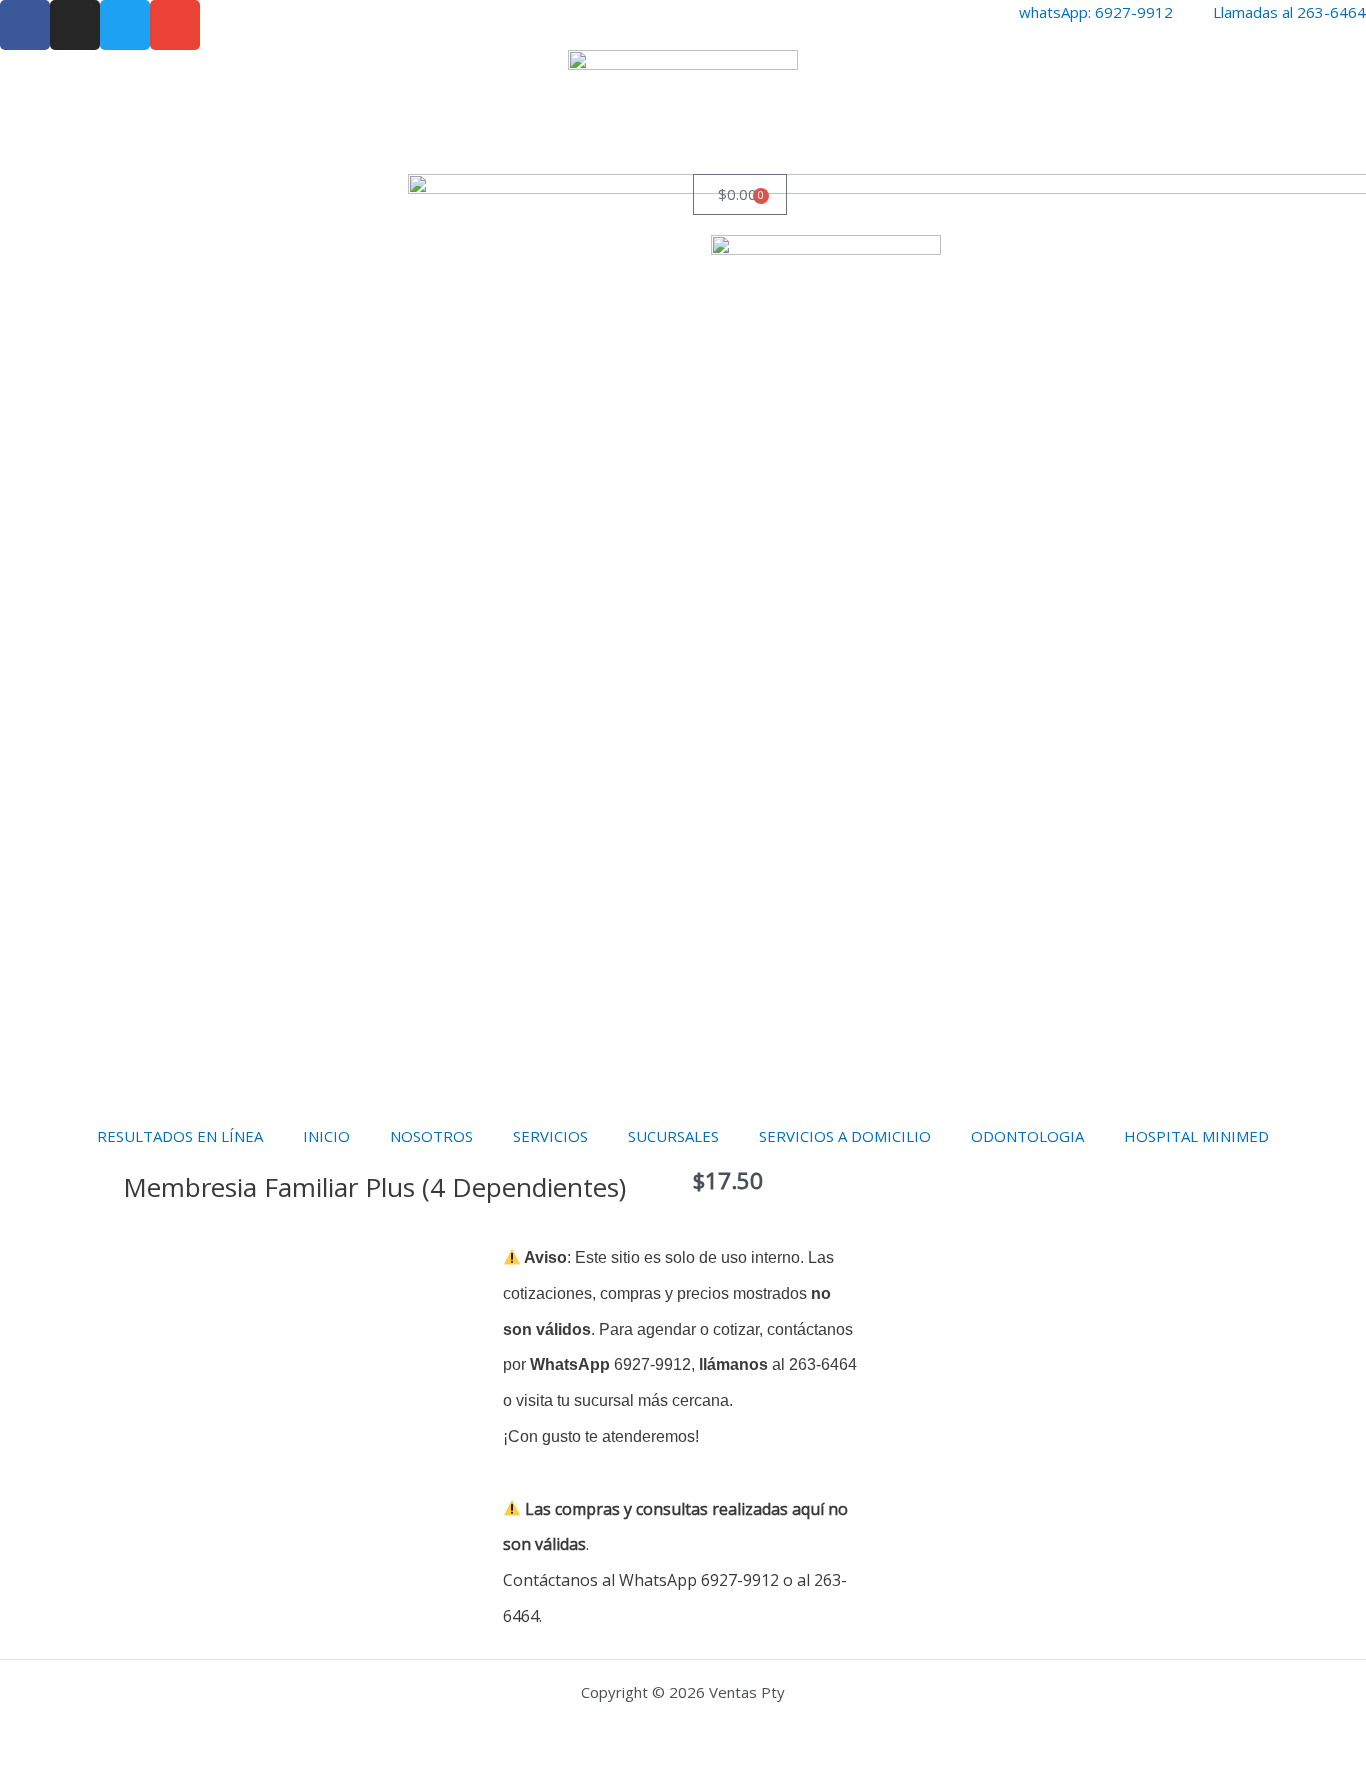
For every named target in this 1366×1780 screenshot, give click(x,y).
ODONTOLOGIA (1027, 1136)
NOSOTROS (431, 1136)
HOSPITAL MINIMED (1196, 1136)
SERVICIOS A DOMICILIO (845, 1136)
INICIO (326, 1136)
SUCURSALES (673, 1136)
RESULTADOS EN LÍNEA (180, 1136)
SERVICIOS (550, 1136)
